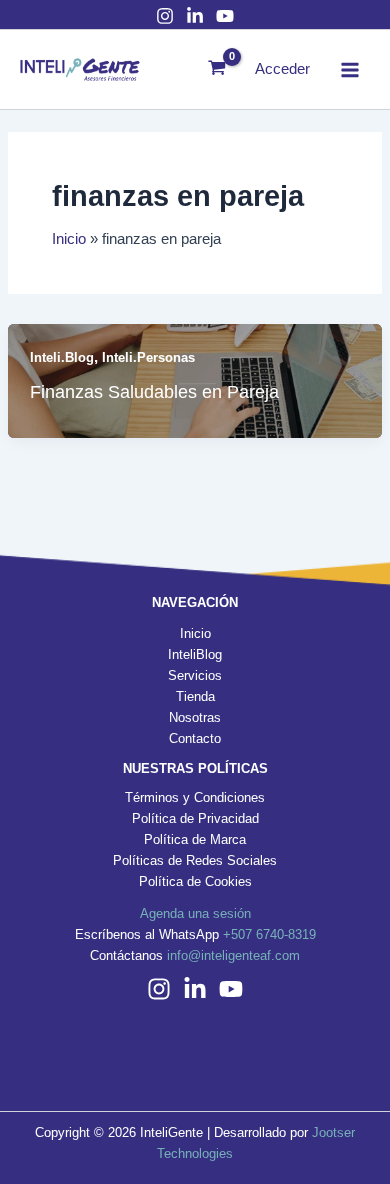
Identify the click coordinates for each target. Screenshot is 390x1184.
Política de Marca (195, 839)
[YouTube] (231, 989)
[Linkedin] (195, 989)
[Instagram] (165, 16)
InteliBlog (195, 654)
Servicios (195, 675)
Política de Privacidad (195, 818)
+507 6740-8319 (269, 934)
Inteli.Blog (62, 357)
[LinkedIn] (195, 16)
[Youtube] (225, 16)
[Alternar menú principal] (350, 69)
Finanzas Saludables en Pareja (154, 391)
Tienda (195, 696)
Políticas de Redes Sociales (195, 860)
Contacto (195, 738)
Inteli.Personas (148, 357)
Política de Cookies (195, 881)
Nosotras (195, 717)
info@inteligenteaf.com (233, 955)
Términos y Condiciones (195, 797)
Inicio (195, 633)
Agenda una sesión (195, 913)
